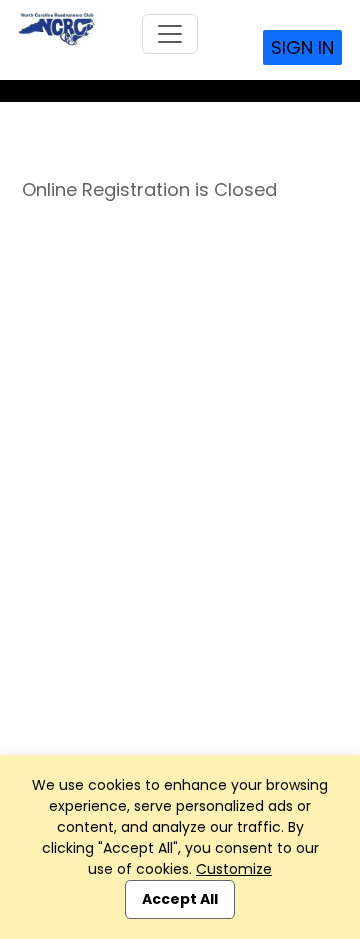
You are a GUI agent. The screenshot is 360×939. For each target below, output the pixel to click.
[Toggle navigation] (170, 34)
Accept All (180, 899)
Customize (234, 869)
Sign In (302, 47)
